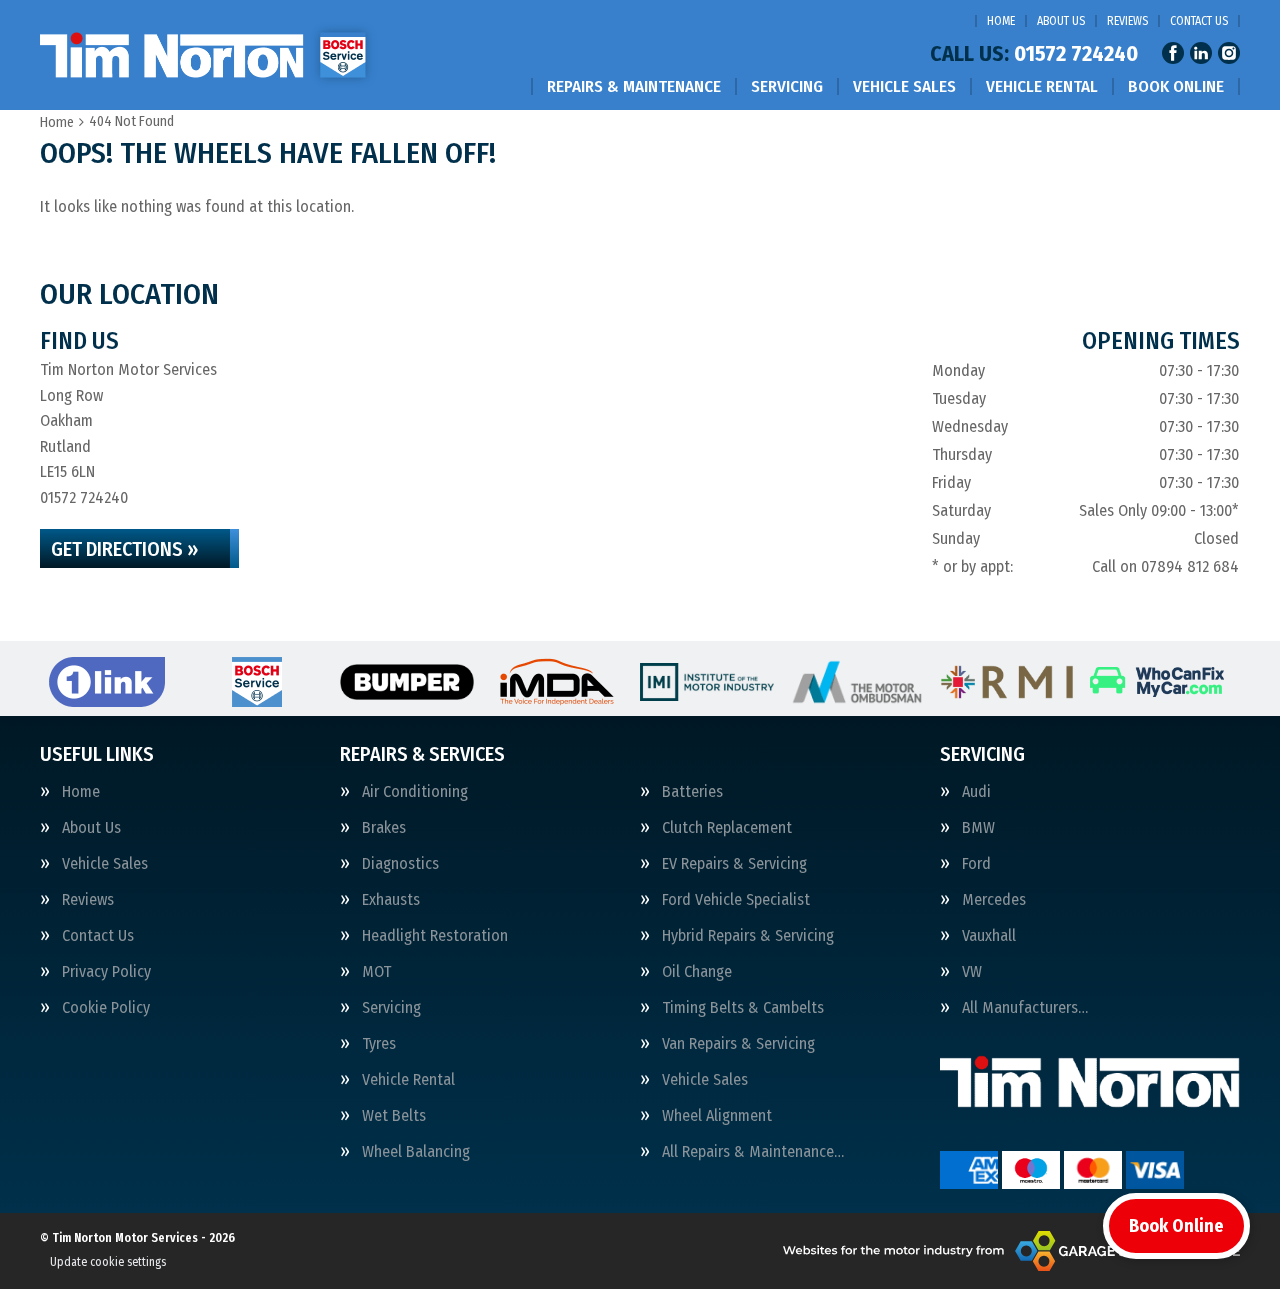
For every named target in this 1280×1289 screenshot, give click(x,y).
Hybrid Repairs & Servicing (748, 936)
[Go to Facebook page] (1173, 53)
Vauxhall (989, 936)
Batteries (692, 792)
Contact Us (1199, 21)
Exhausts (391, 900)
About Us (1061, 21)
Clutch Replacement (727, 828)
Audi (976, 792)
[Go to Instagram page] (1229, 53)
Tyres (379, 1044)
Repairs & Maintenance (634, 86)
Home (1001, 21)
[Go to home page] (210, 55)
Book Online (1176, 86)
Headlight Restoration (435, 936)
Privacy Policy (106, 972)
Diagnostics (400, 864)
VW (972, 972)
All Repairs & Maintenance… (753, 1152)
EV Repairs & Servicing (734, 864)
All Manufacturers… (1025, 1008)
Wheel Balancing (416, 1152)
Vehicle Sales (904, 86)
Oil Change (697, 972)
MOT (376, 972)
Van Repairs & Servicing (738, 1044)
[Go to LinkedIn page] (1201, 53)
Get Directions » (124, 549)
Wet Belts (394, 1116)
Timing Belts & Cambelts (743, 1008)
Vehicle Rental (1042, 86)
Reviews (1127, 21)
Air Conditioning (415, 792)
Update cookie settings (108, 1262)
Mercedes (994, 900)
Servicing (787, 86)
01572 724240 (1034, 54)
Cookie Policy (106, 1008)
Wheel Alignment (717, 1116)
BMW (978, 828)
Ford (976, 864)
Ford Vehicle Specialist (736, 900)
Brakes (384, 828)
